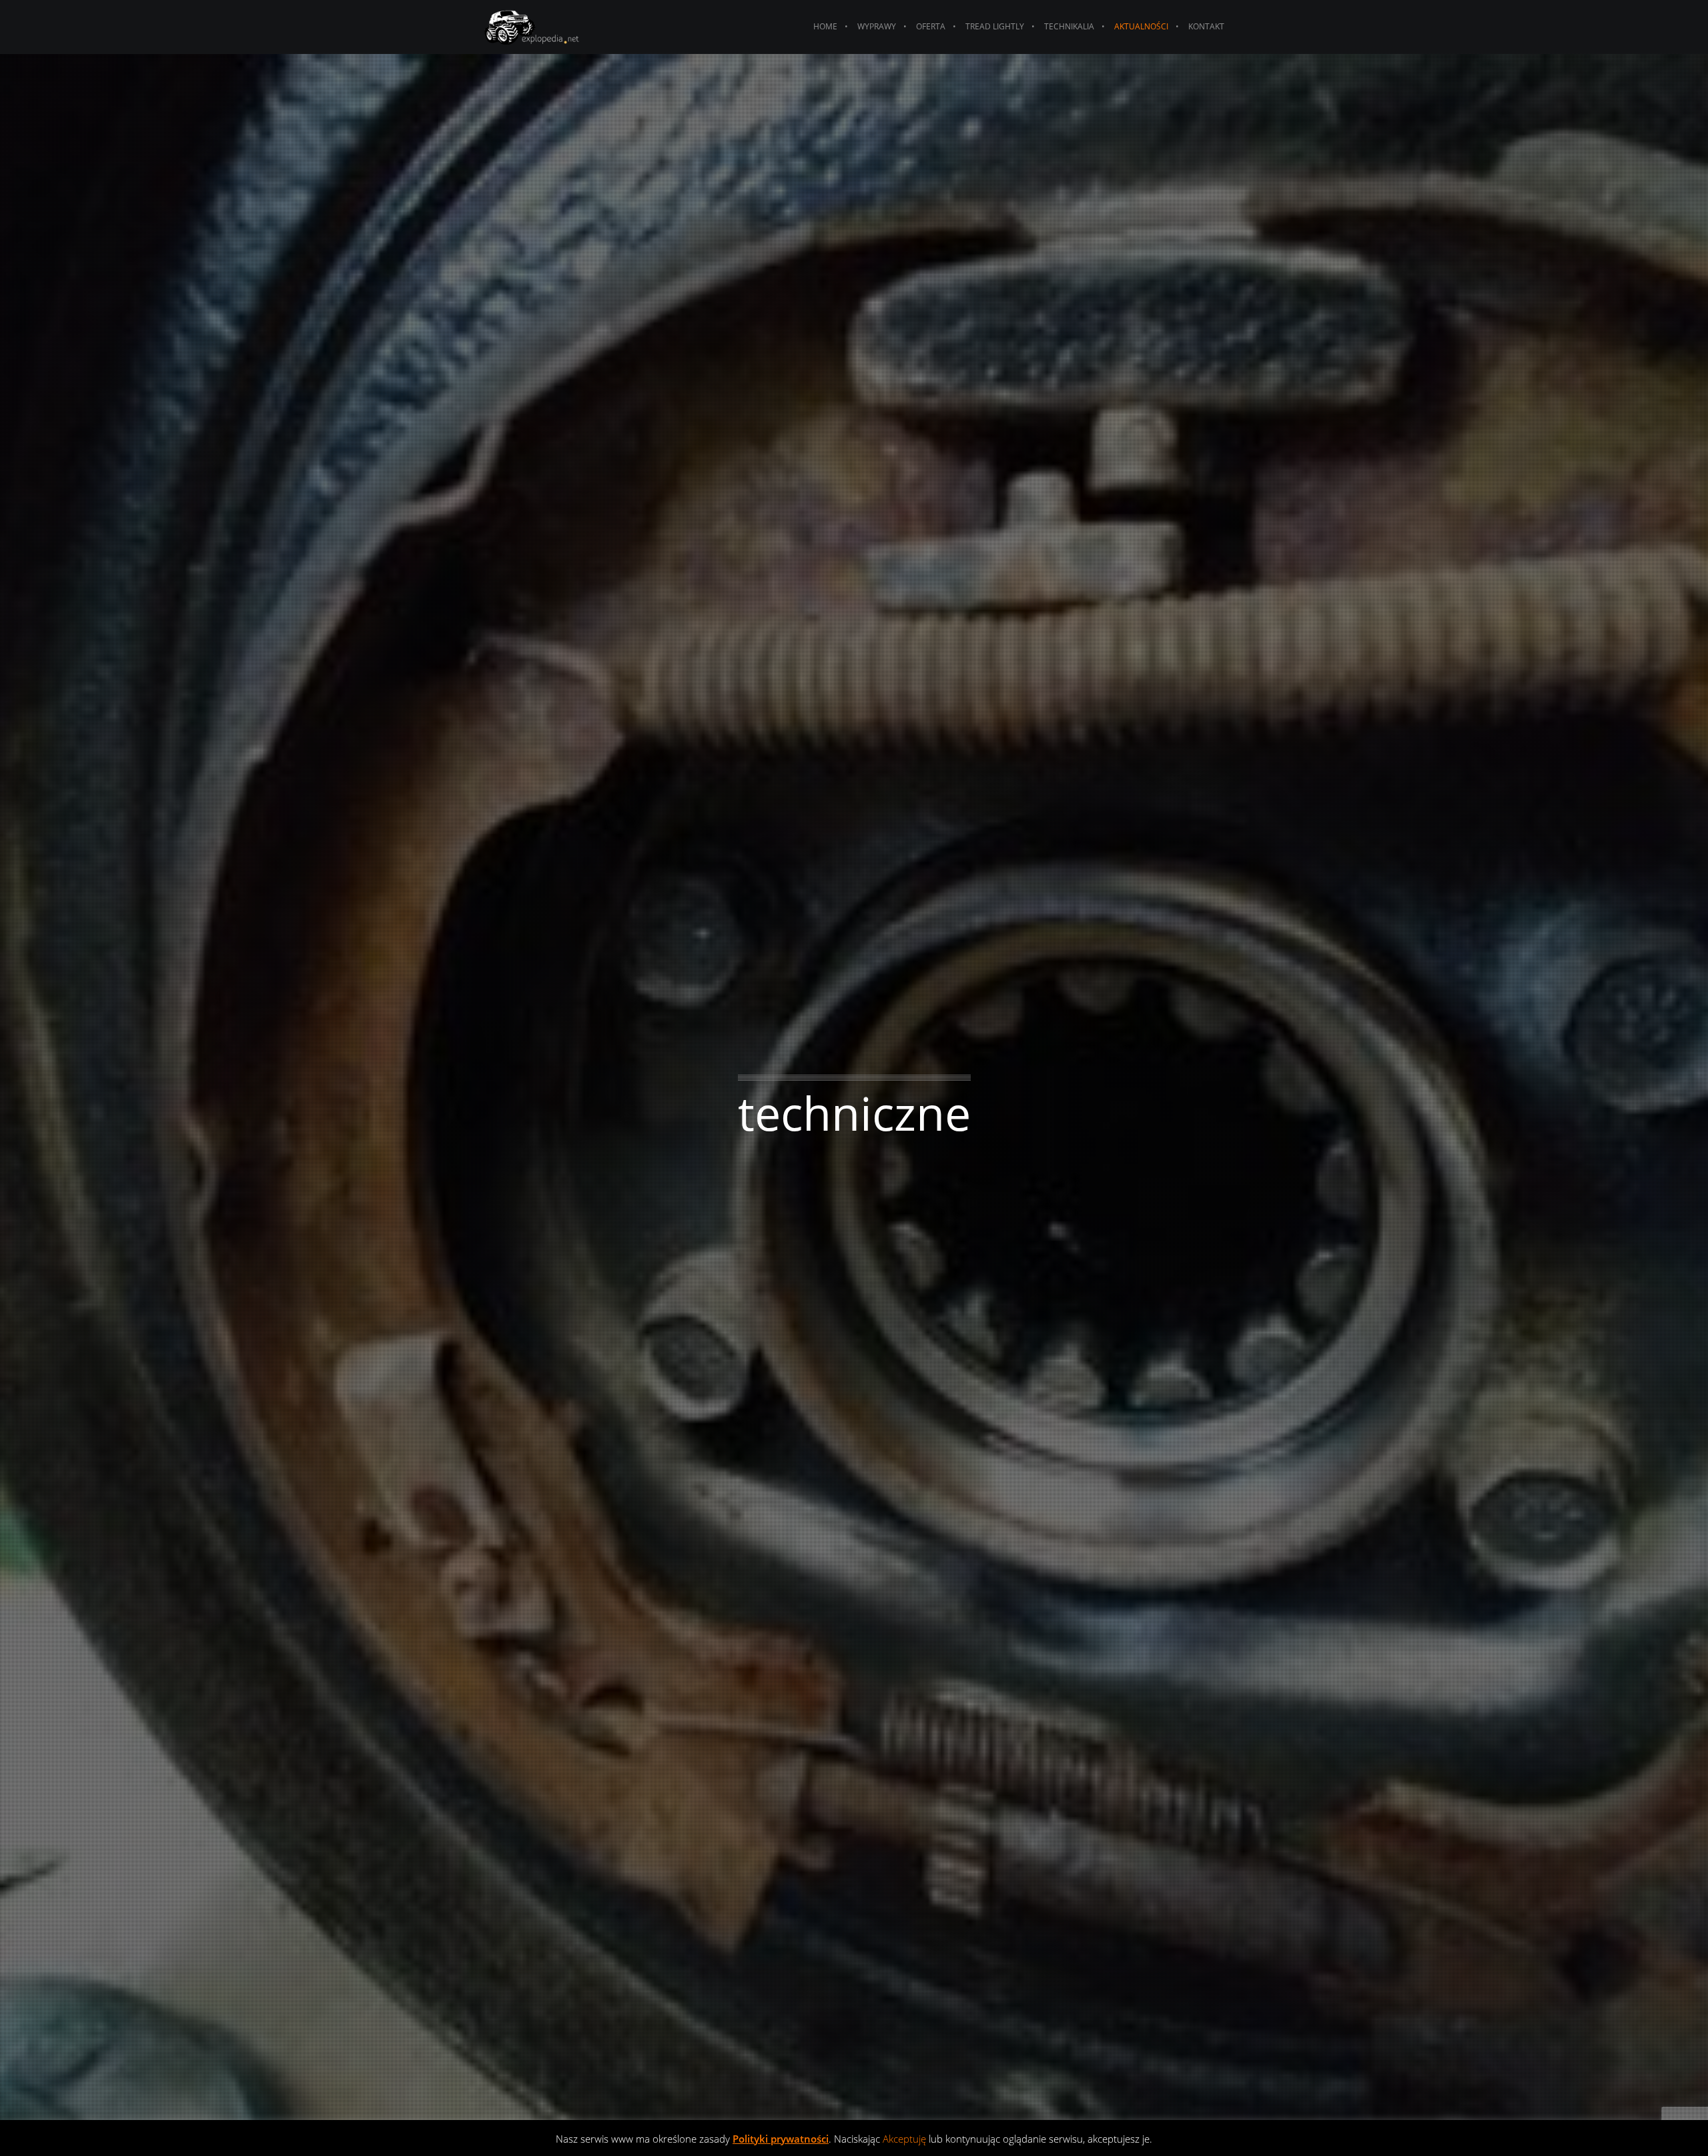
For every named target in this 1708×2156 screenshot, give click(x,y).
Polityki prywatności (781, 2139)
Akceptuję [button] (904, 2139)
